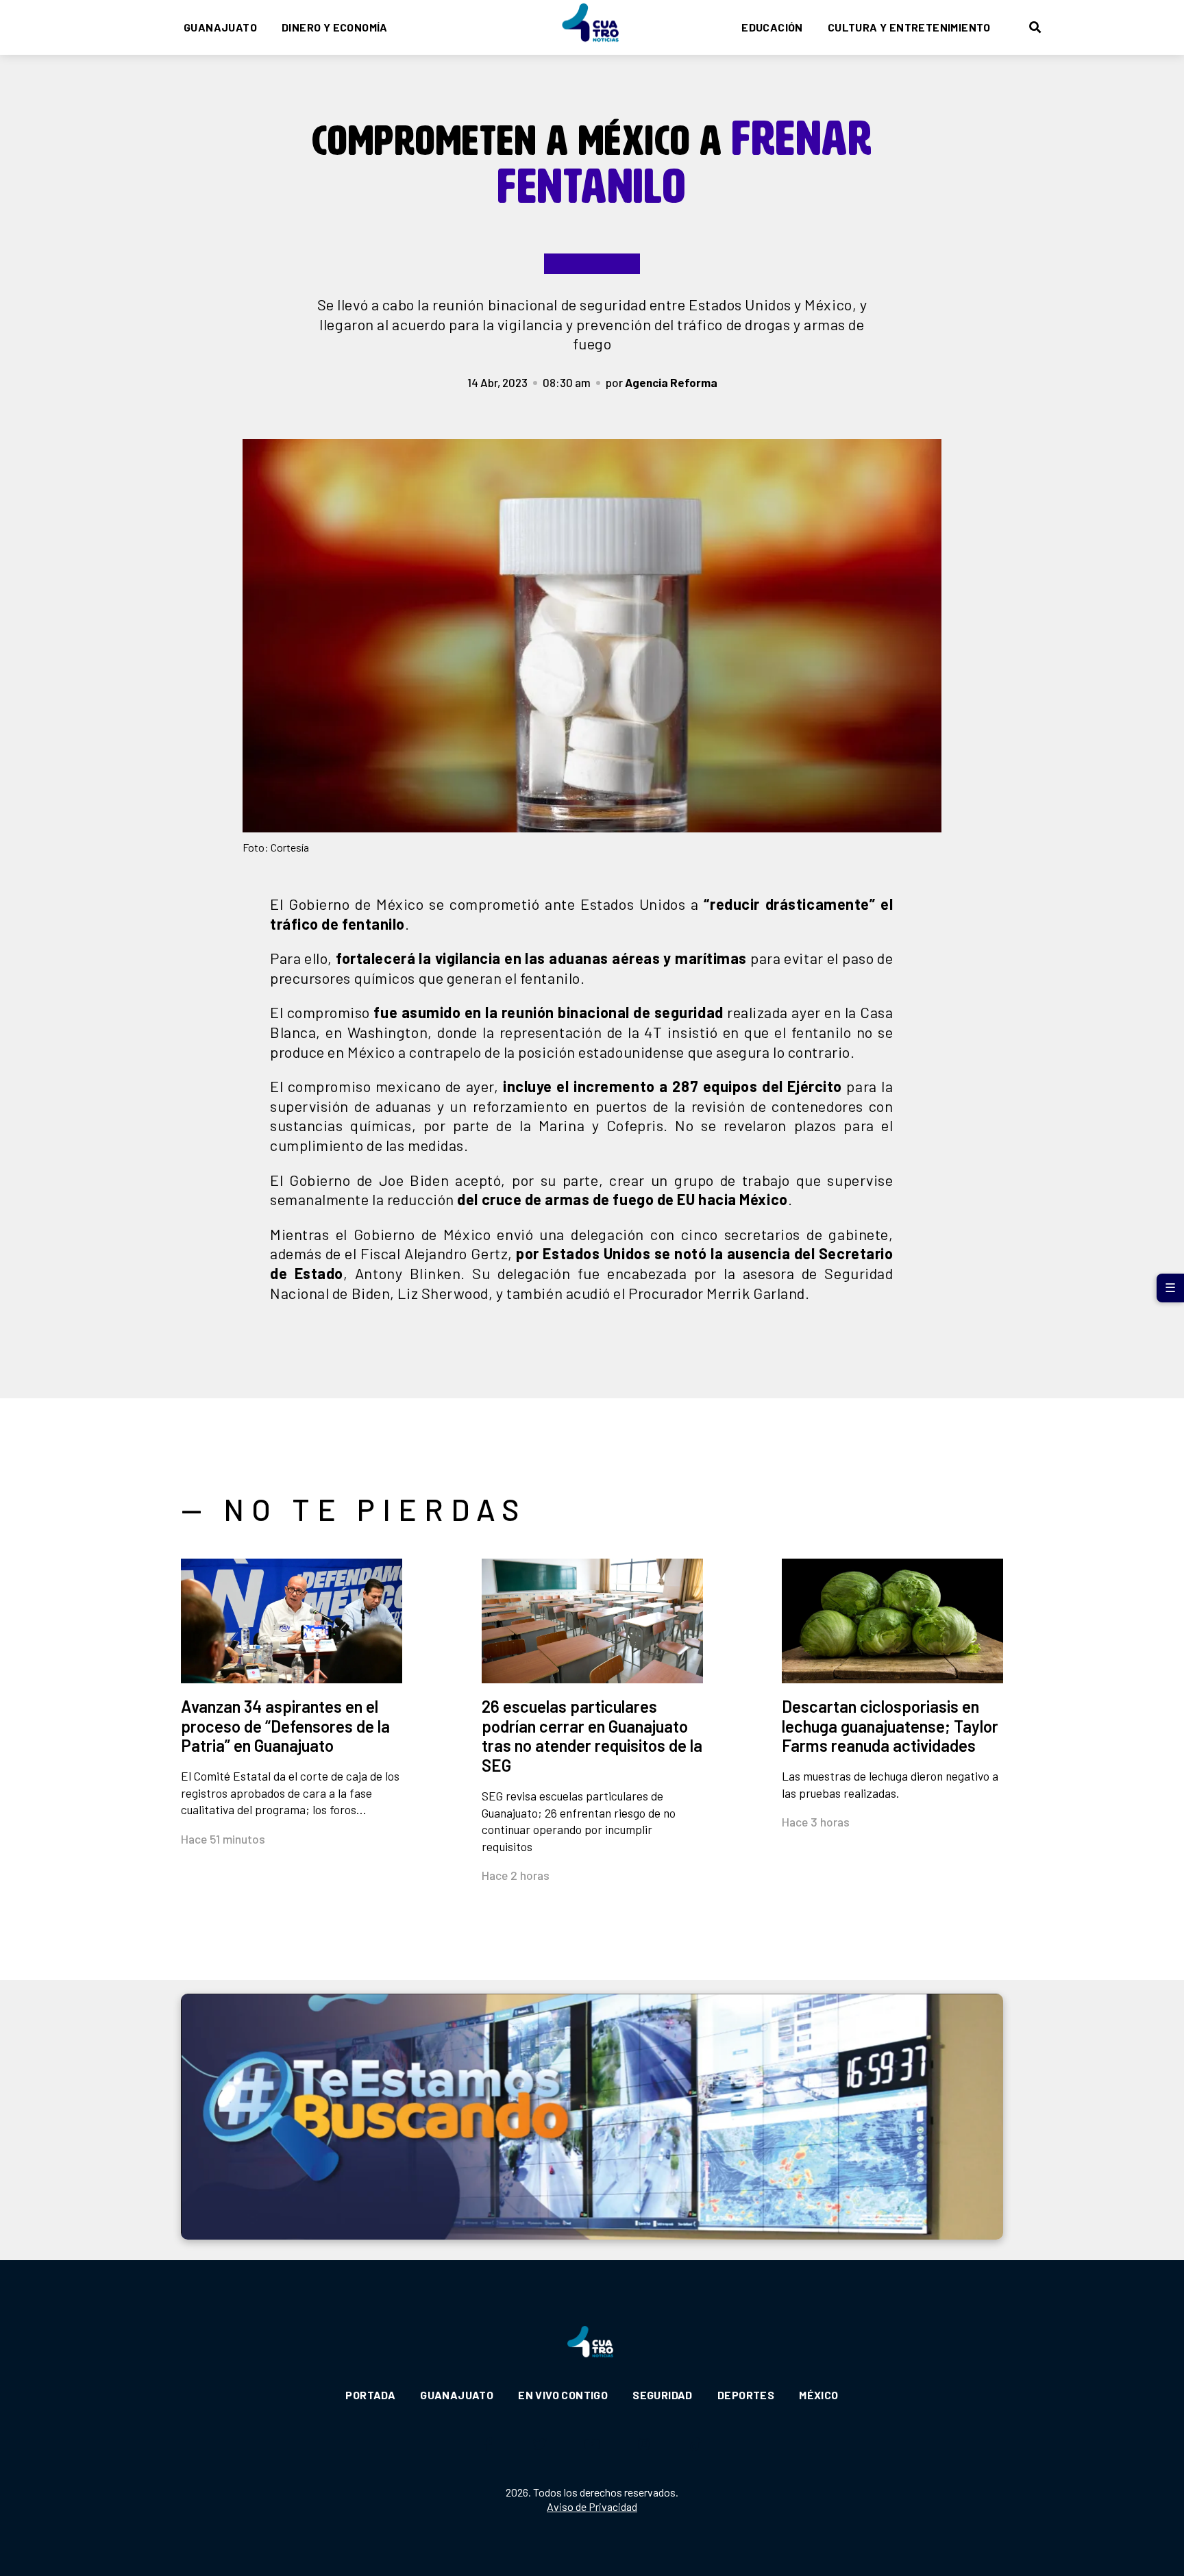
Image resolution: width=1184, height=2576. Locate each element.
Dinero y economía (335, 27)
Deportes (746, 2395)
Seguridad (663, 2395)
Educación (772, 27)
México (818, 2395)
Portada (370, 2395)
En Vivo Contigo (563, 2395)
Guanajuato (220, 27)
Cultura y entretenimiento (909, 27)
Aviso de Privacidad (592, 2506)
